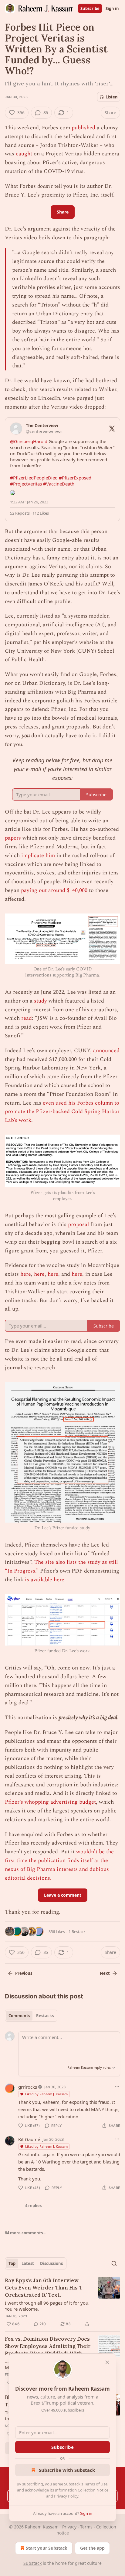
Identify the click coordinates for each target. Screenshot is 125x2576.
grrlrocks (28, 2087)
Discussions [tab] (51, 2263)
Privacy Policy (66, 2496)
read (27, 1018)
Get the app (92, 2548)
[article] (62, 2302)
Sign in (112, 8)
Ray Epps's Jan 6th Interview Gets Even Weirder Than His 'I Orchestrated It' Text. (43, 2288)
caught (24, 154)
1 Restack (77, 1931)
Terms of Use (96, 2484)
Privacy (69, 2527)
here (26, 1274)
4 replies (33, 2206)
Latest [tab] (28, 2263)
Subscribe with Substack (67, 2470)
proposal (78, 1224)
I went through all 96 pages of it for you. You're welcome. (47, 2306)
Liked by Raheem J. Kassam (46, 2094)
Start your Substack (47, 2548)
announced (106, 1051)
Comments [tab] (19, 2016)
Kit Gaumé (29, 2139)
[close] (107, 2362)
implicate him (38, 855)
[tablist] (31, 2016)
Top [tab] (12, 2263)
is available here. (45, 1580)
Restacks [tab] (45, 2016)
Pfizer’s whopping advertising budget (50, 1802)
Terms (86, 2527)
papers (13, 838)
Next (105, 1973)
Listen (112, 97)
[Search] (114, 2263)
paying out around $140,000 (54, 890)
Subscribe (90, 8)
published (83, 128)
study (41, 1001)
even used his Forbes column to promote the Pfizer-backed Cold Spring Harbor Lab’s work (62, 1112)
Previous (24, 1973)
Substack (32, 2563)
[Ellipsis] (117, 2087)
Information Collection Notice (82, 2490)
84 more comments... (26, 2233)
